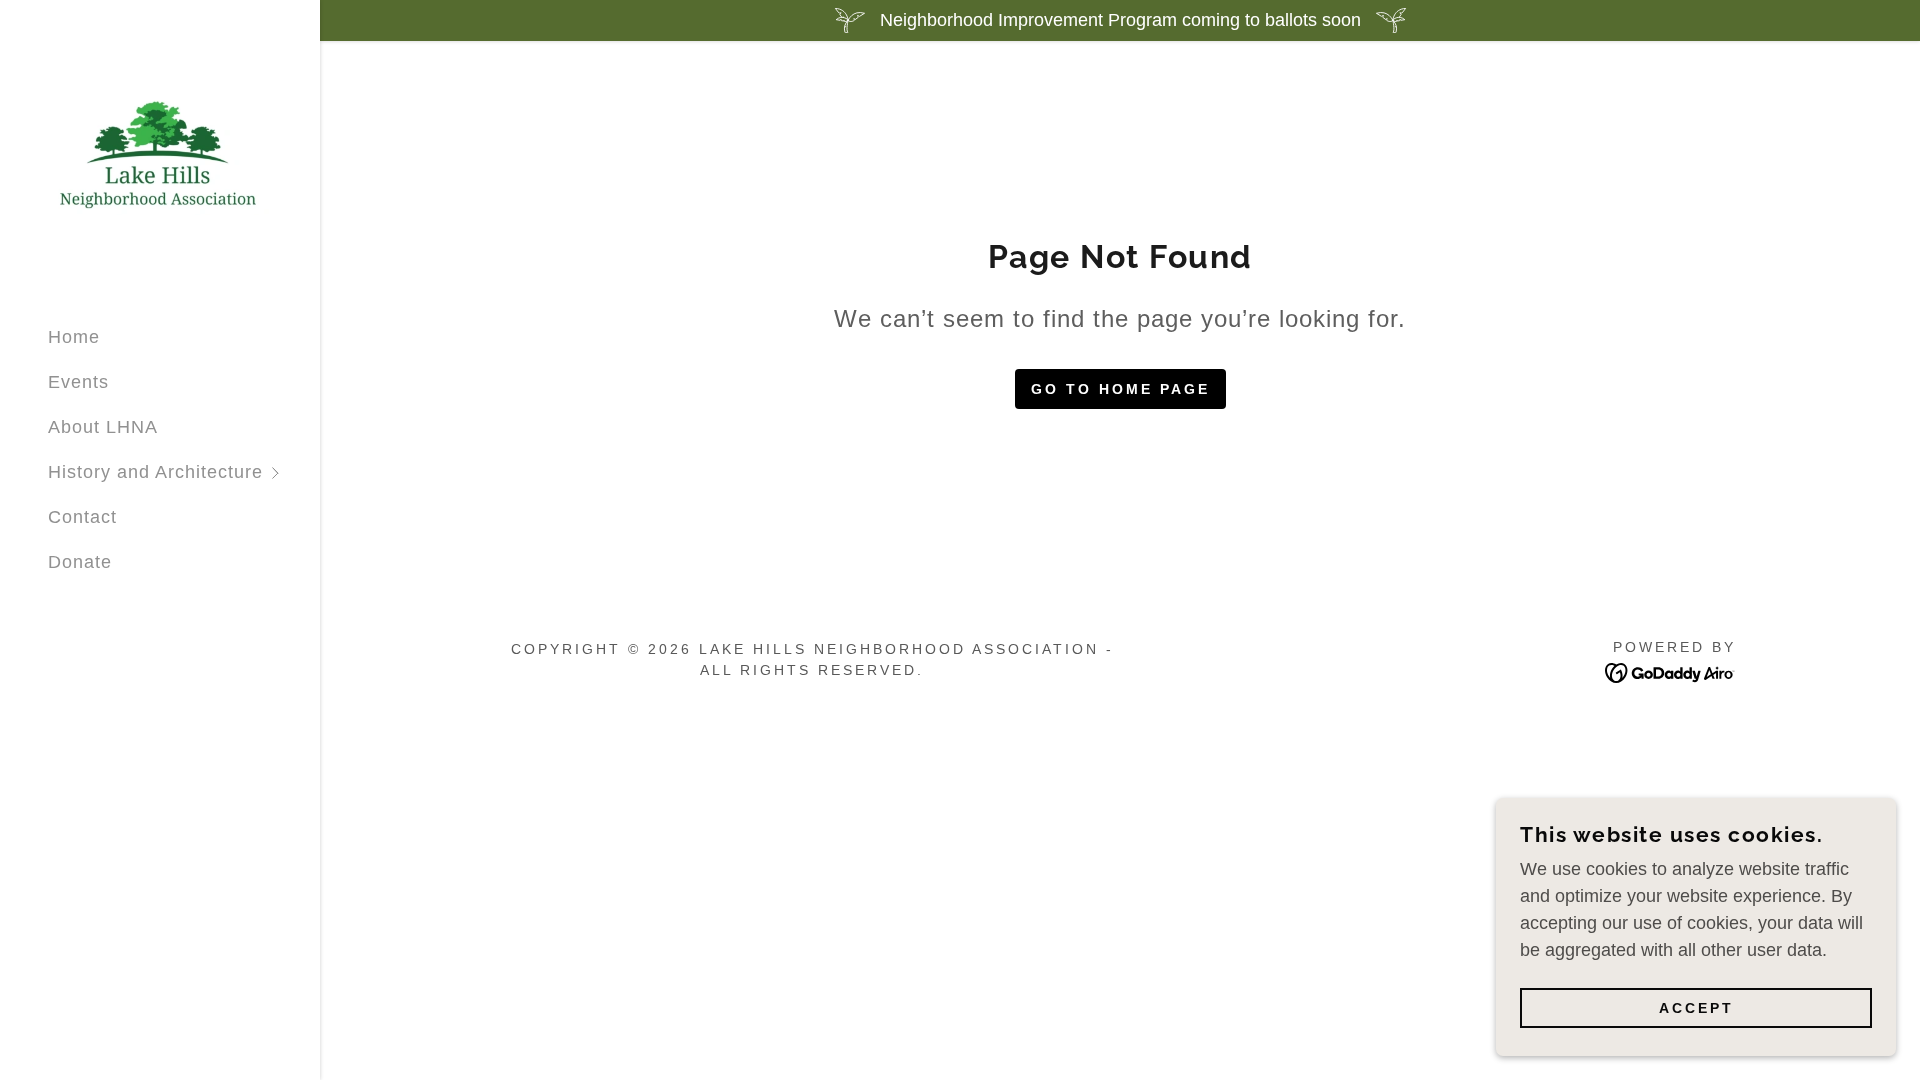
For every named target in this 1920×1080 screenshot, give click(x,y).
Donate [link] (80, 562)
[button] (184, 472)
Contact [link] (82, 517)
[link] (160, 154)
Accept (1696, 1008)
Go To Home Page (1120, 389)
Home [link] (74, 337)
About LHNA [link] (103, 427)
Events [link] (78, 382)
